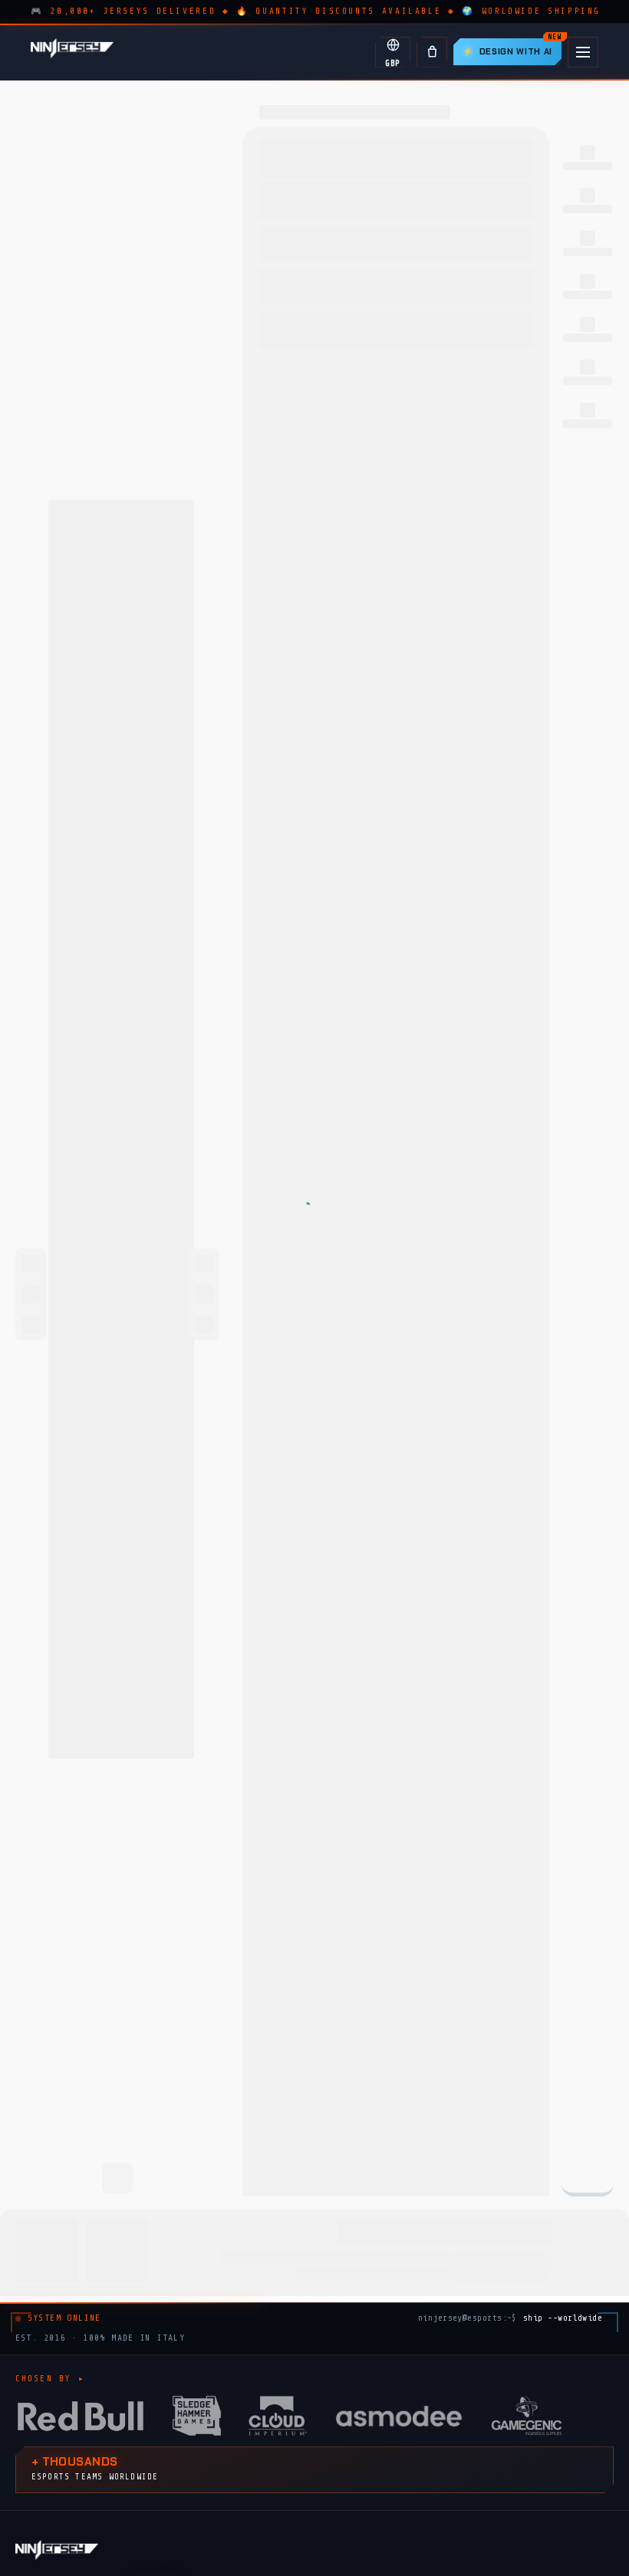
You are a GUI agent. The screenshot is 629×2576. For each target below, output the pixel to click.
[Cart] (432, 52)
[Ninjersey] (72, 52)
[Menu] (583, 52)
